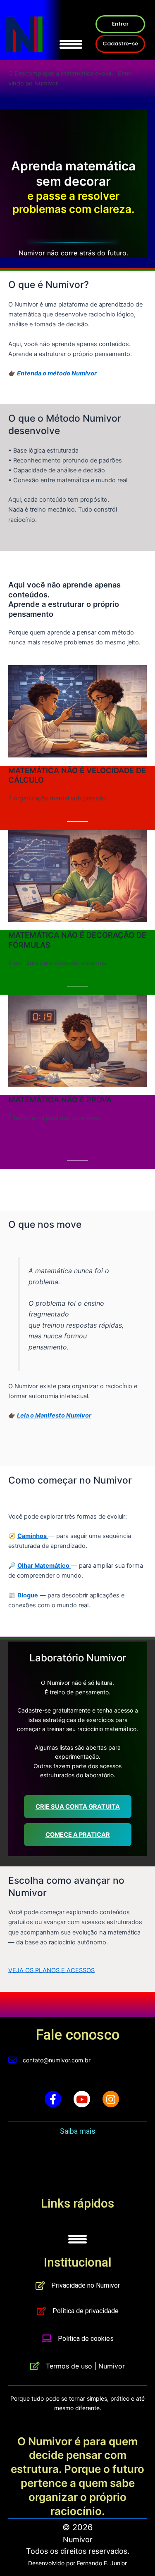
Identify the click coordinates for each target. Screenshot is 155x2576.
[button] (120, 24)
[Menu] (71, 38)
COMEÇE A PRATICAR (78, 1835)
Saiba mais (78, 2131)
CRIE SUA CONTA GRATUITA (78, 1807)
